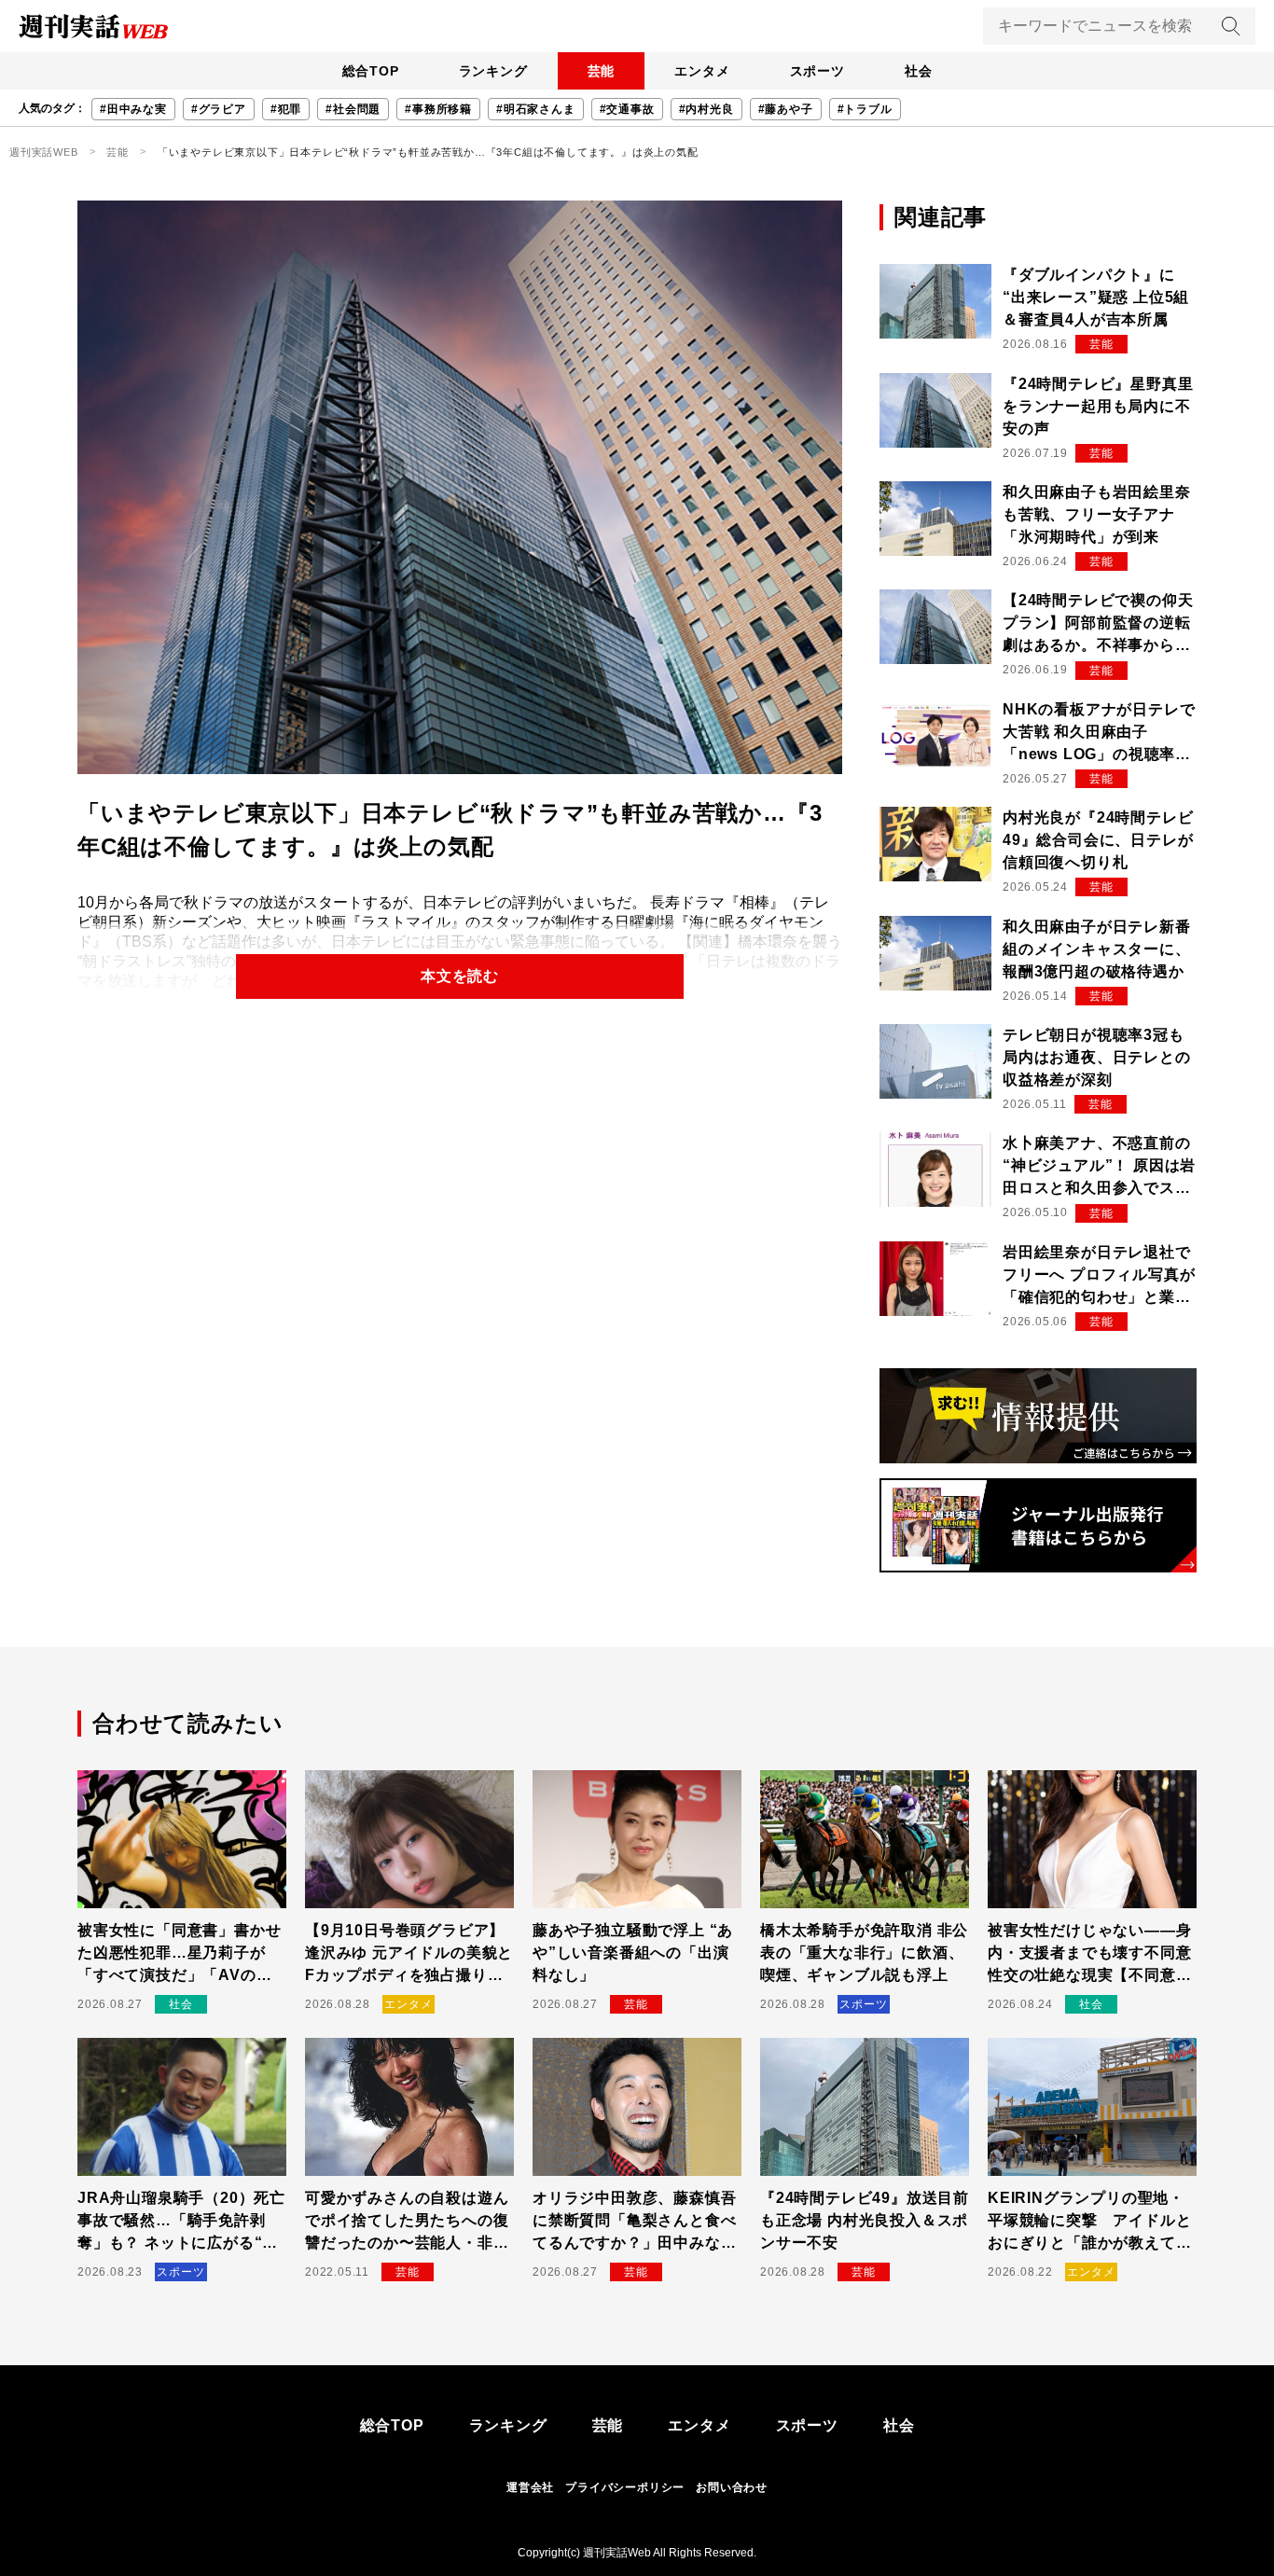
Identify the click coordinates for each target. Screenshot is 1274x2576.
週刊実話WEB (44, 152)
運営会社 (530, 2487)
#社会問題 (353, 109)
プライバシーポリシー (625, 2487)
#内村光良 (706, 109)
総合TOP (371, 71)
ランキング (493, 71)
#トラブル (865, 109)
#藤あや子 (786, 109)
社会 (919, 71)
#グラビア (219, 109)
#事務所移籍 (438, 109)
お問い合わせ (732, 2487)
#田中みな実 (133, 109)
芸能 (602, 71)
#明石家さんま (536, 109)
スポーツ (817, 71)
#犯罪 (286, 109)
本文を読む (460, 976)
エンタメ (702, 71)
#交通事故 (627, 109)
